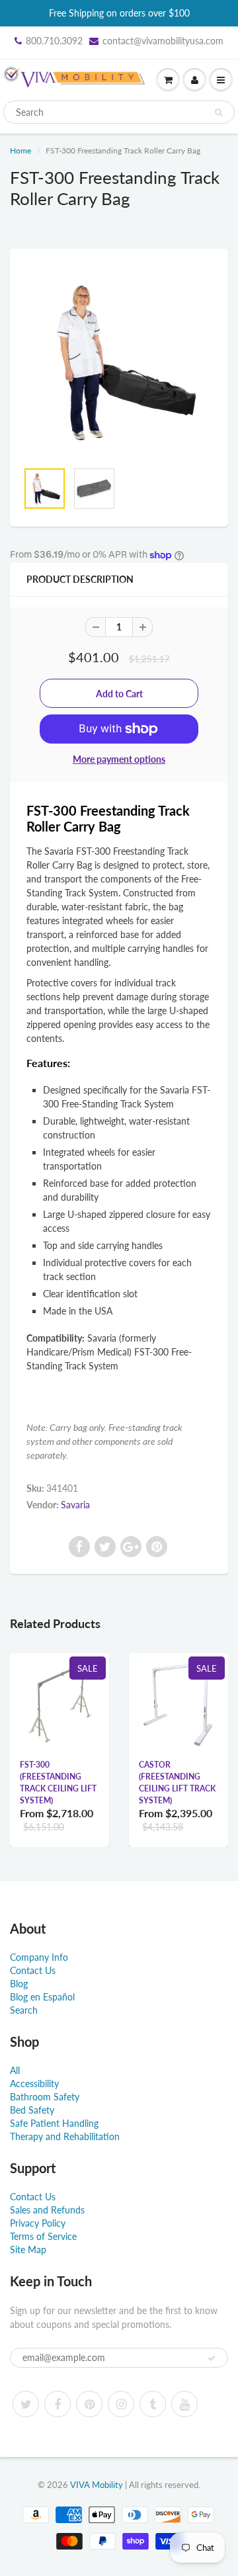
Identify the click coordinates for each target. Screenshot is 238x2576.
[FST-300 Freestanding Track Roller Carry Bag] (119, 361)
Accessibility (34, 2083)
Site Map (28, 2250)
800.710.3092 (54, 41)
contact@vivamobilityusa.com (163, 41)
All (15, 2070)
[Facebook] (58, 2404)
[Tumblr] (153, 2404)
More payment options (119, 759)
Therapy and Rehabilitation (65, 2136)
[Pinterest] (89, 2404)
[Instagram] (121, 2404)
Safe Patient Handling (54, 2123)
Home (20, 150)
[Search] (218, 112)
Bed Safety (32, 2110)
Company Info (39, 1957)
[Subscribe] (212, 2358)
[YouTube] (184, 2404)
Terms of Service (43, 2236)
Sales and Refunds (47, 2210)
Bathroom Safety (45, 2097)
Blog (19, 1984)
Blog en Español (42, 1997)
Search (24, 2010)
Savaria (75, 1505)
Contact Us (33, 1970)
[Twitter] (26, 2404)
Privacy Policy (38, 2223)
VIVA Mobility (97, 2485)
